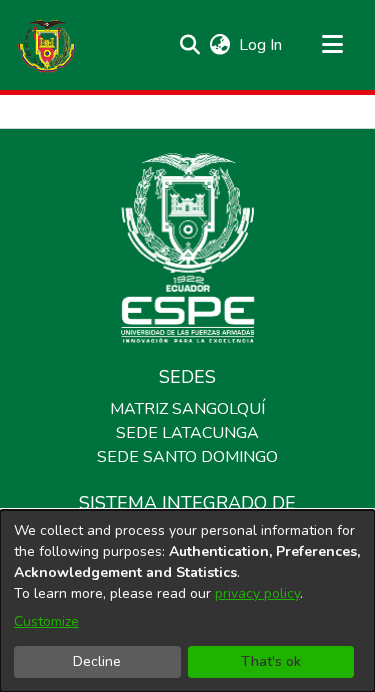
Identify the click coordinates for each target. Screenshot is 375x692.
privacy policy (257, 593)
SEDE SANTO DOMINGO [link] (187, 457)
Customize (46, 621)
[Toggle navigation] (332, 45)
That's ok (271, 661)
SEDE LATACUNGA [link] (187, 433)
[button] (47, 45)
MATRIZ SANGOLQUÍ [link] (187, 409)
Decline (97, 661)
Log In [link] (261, 45)
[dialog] (187, 601)
